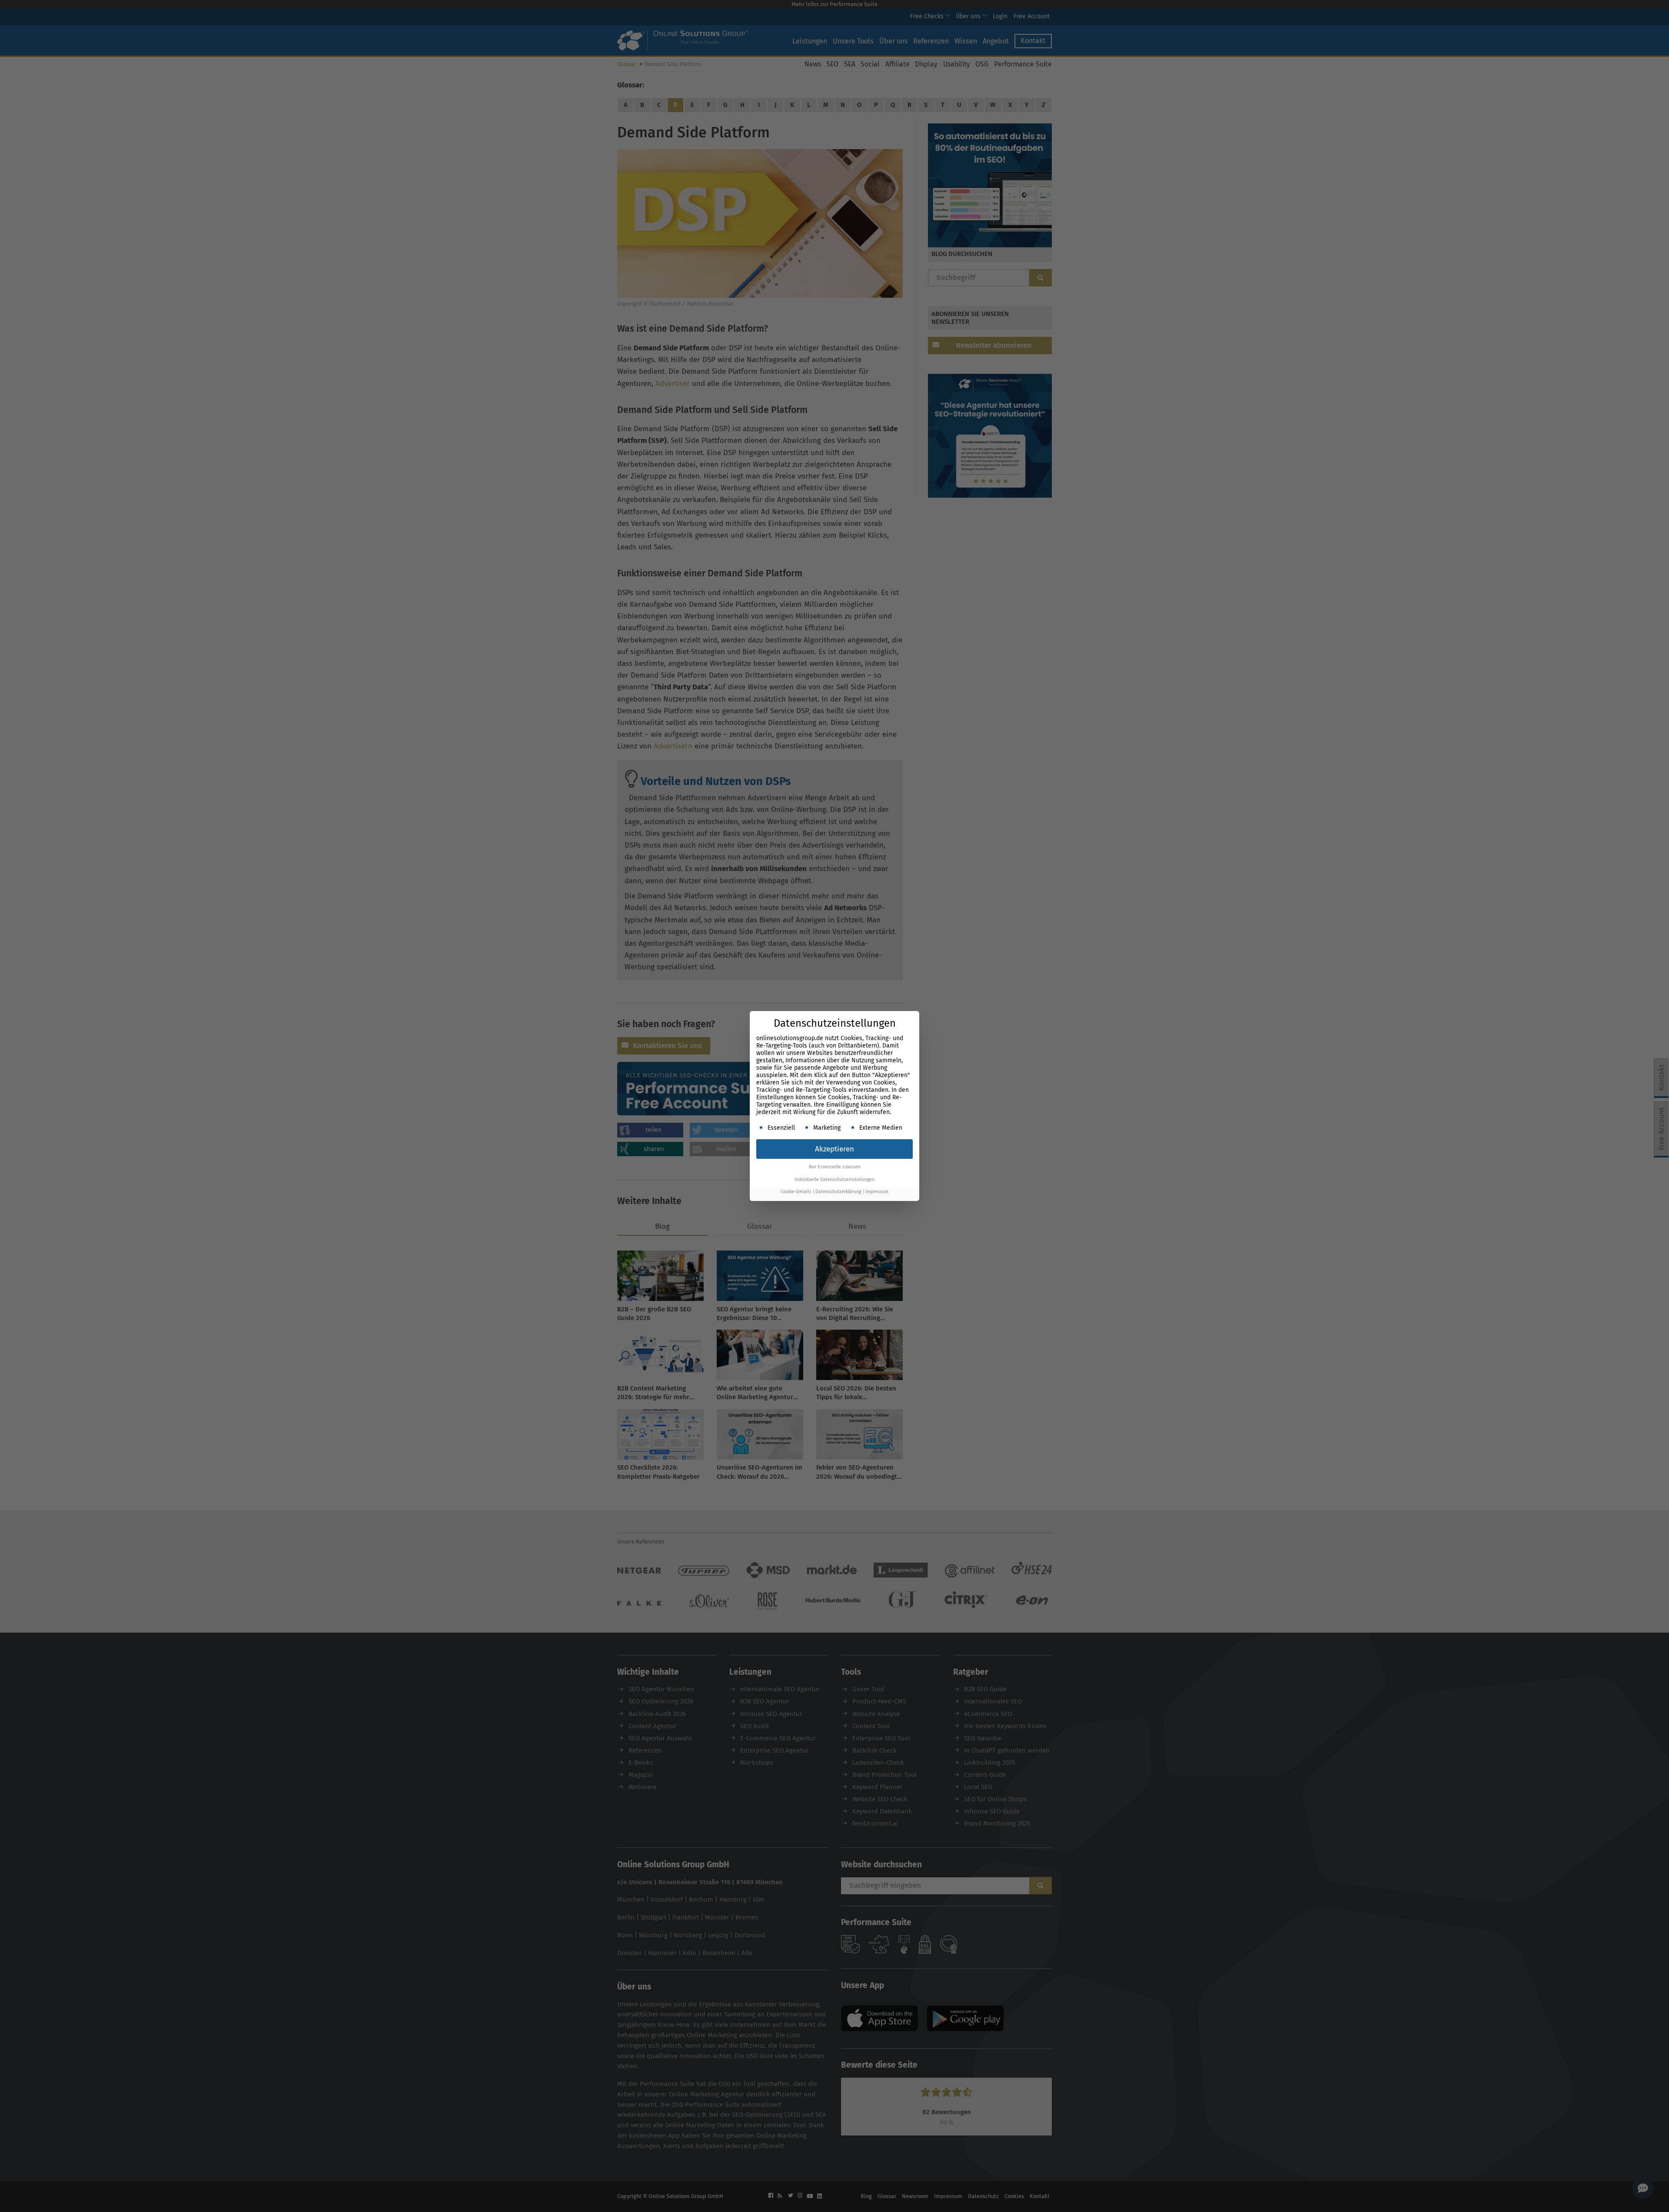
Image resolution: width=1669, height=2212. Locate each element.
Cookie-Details (796, 1192)
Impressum (877, 1192)
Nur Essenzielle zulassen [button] (835, 1167)
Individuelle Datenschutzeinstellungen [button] (834, 1179)
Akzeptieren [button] (834, 1149)
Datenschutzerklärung (838, 1192)
